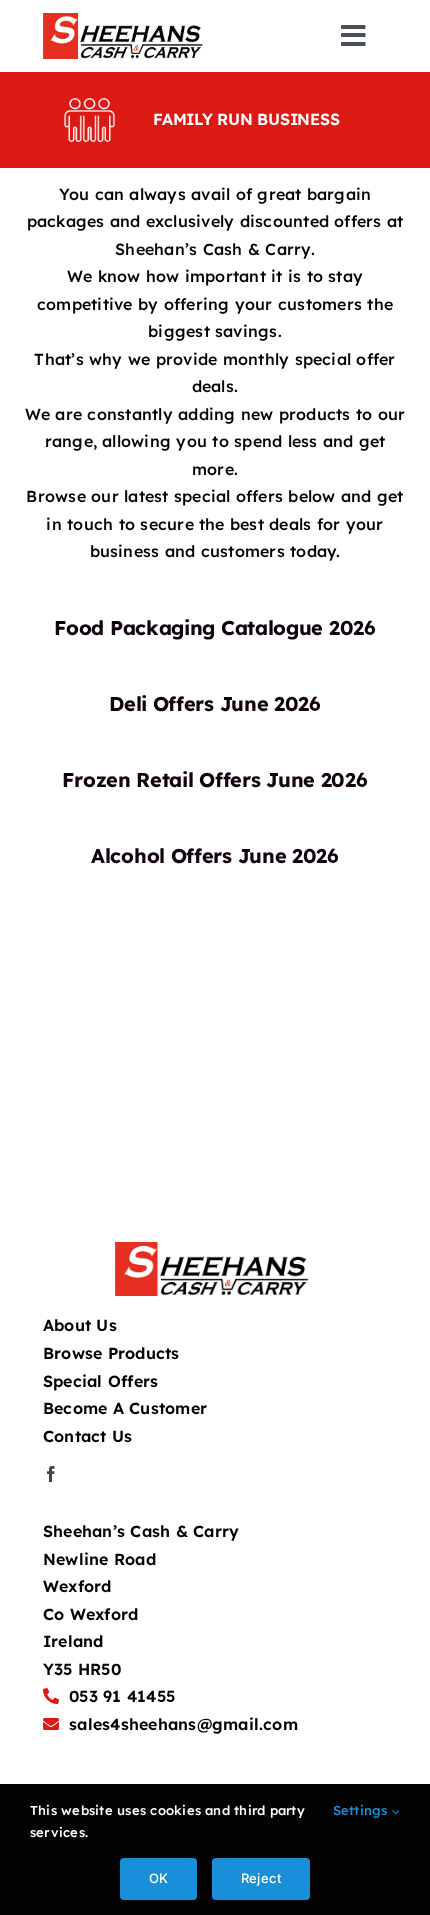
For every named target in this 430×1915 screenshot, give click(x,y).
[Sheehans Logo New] (125, 21)
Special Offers (100, 1381)
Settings (362, 1810)
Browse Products (111, 1353)
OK (158, 1878)
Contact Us (87, 1436)
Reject (261, 1878)
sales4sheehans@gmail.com (183, 1724)
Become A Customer (125, 1408)
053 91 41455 (122, 1696)
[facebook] (51, 1474)
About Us (80, 1325)
